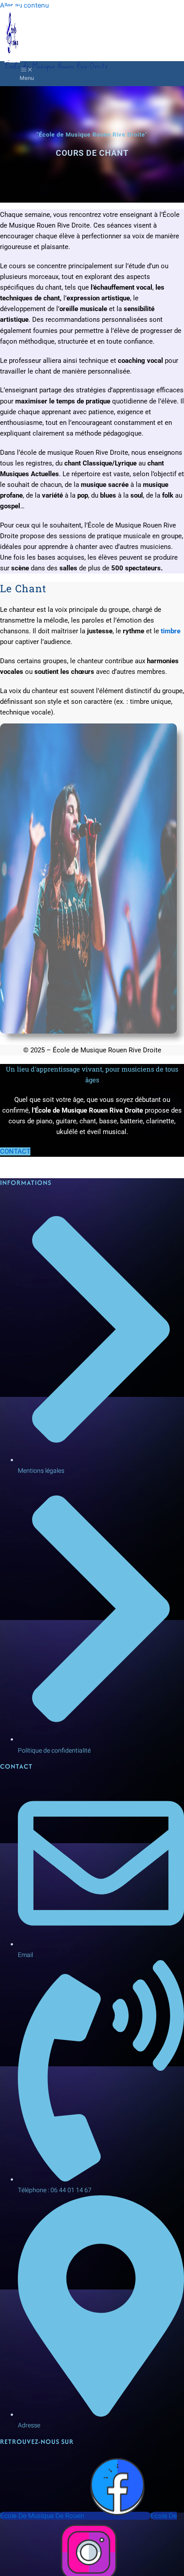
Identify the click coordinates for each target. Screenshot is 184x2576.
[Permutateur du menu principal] (27, 74)
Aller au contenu (24, 5)
